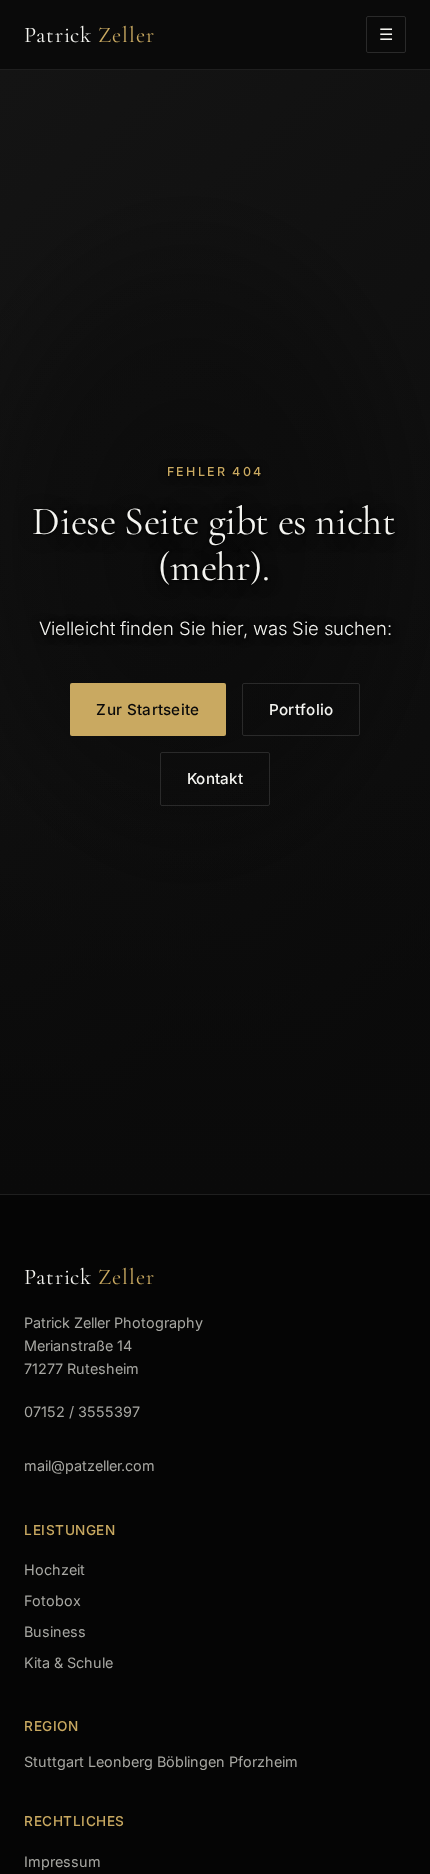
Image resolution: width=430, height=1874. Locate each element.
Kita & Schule (68, 1662)
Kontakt (215, 778)
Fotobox (52, 1600)
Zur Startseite (147, 709)
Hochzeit (54, 1569)
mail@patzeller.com (89, 1465)
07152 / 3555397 (82, 1411)
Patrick (89, 34)
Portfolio (301, 709)
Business (55, 1631)
